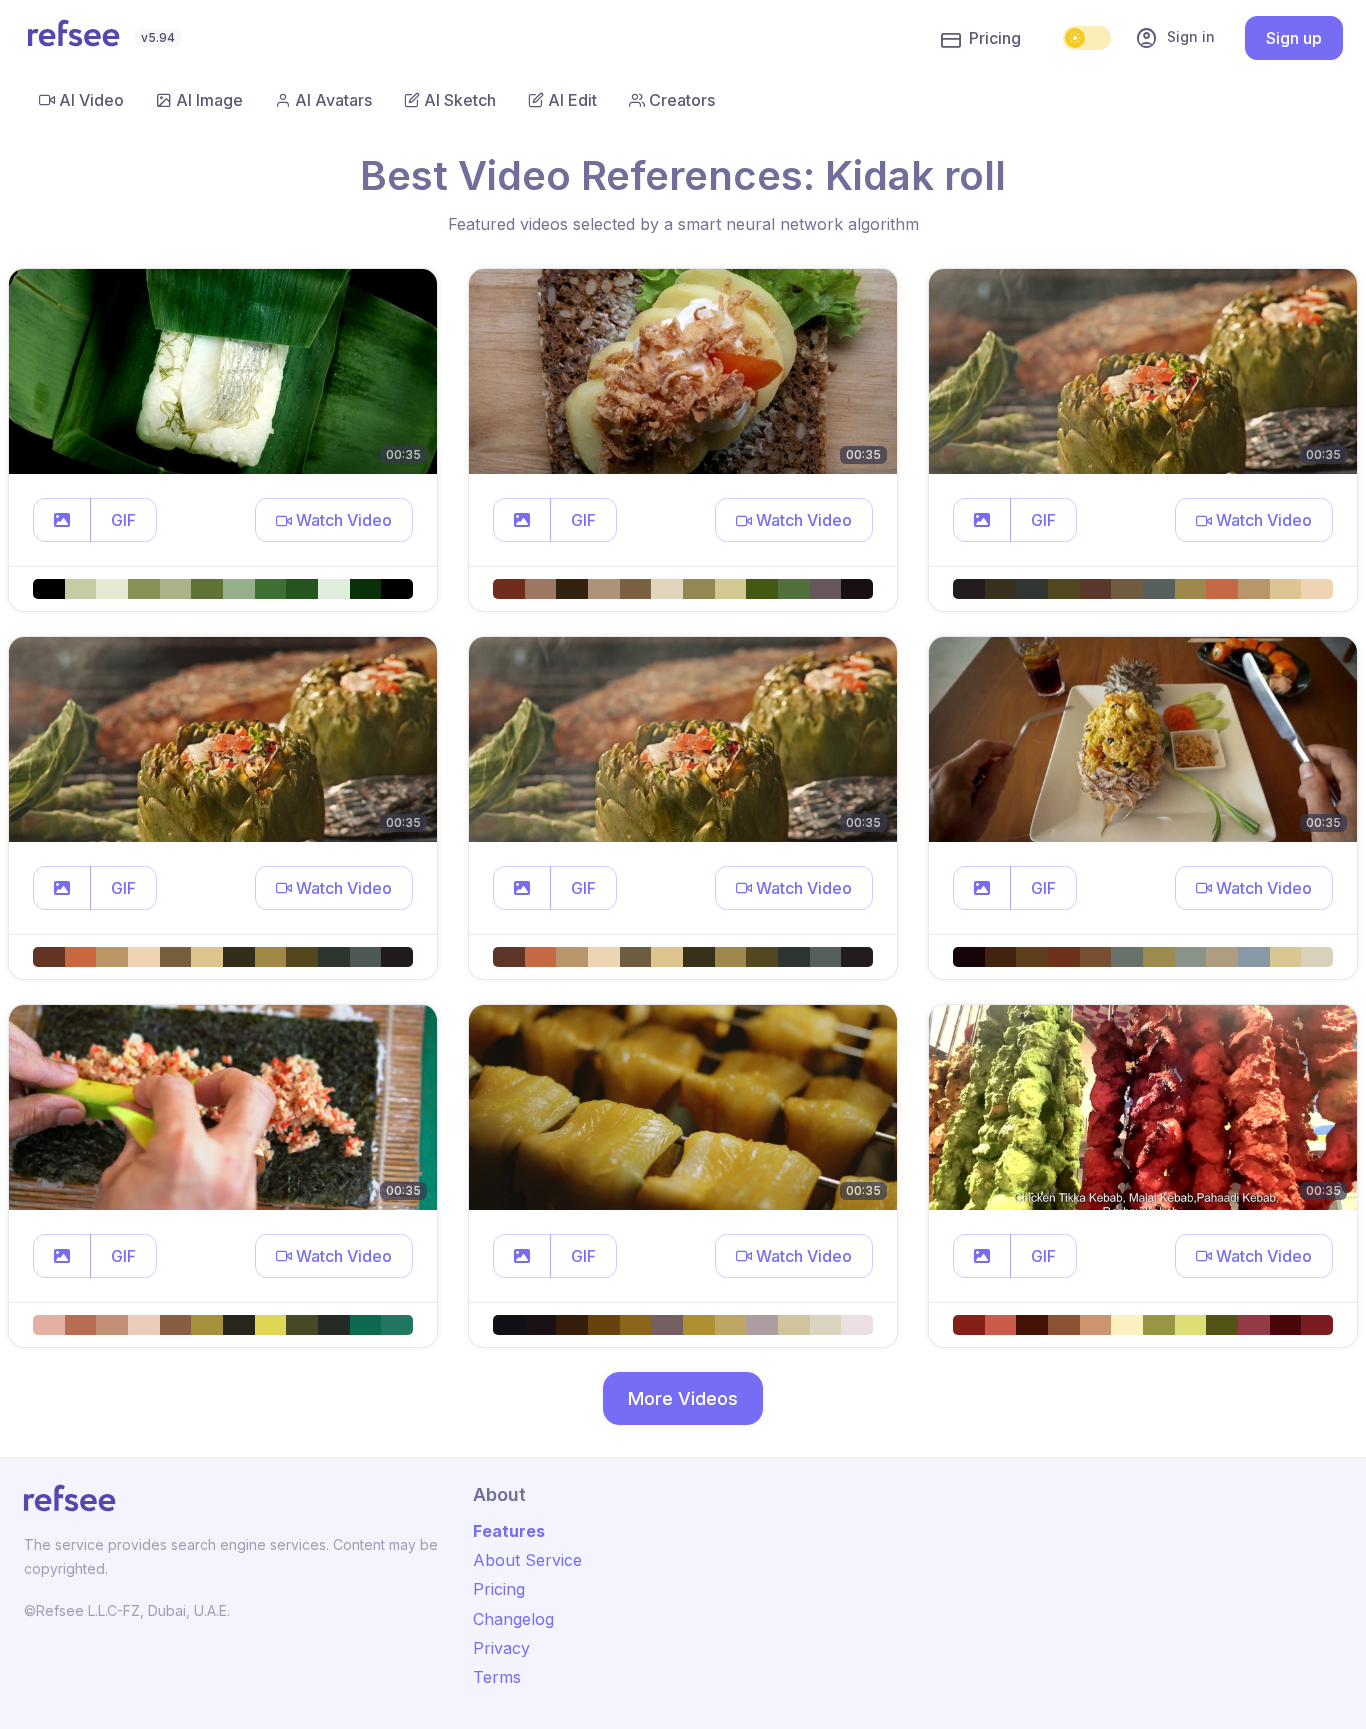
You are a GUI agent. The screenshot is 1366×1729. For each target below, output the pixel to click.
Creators (682, 100)
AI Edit (572, 100)
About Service (527, 1560)
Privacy (501, 1648)
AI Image (209, 100)
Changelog (513, 1619)
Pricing (995, 38)
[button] (62, 520)
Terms (497, 1677)
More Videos (683, 1398)
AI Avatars (333, 100)
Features (509, 1531)
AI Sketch (460, 100)
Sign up (1294, 38)
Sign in (1175, 38)
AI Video (91, 100)
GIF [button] (123, 520)
